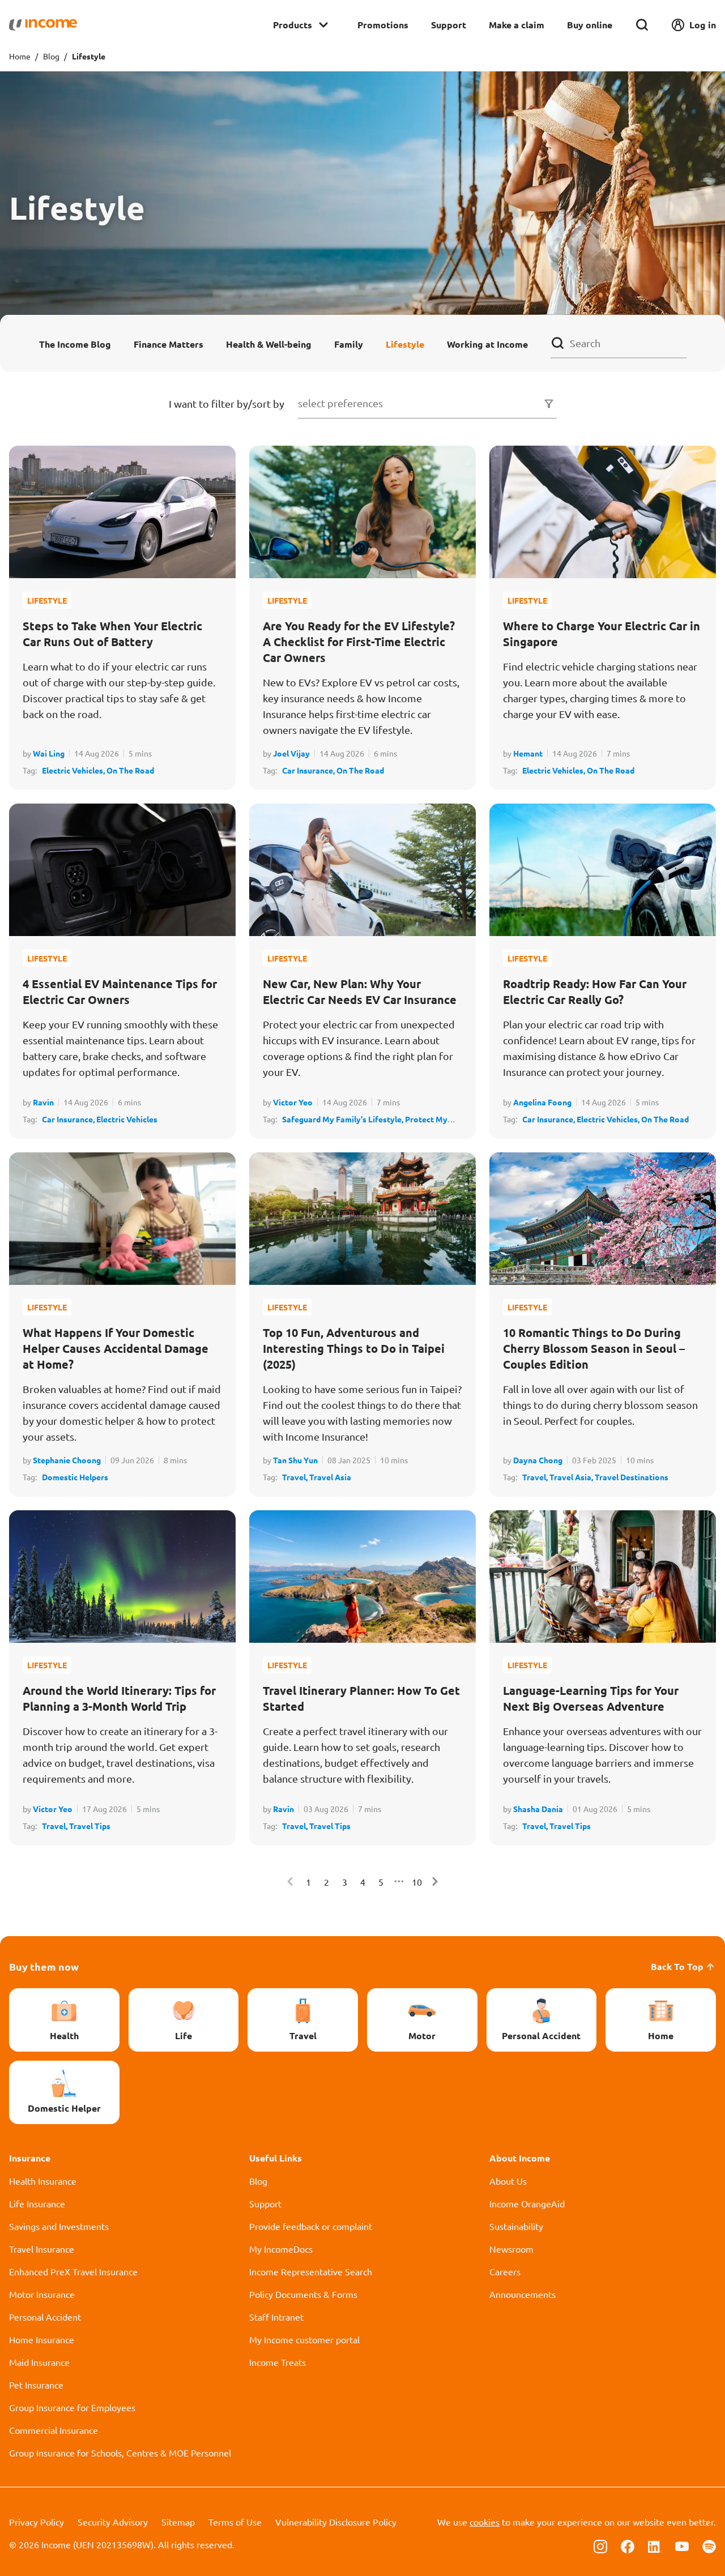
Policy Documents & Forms (303, 2294)
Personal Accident (45, 2317)
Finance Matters (169, 343)
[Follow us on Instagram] (600, 2545)
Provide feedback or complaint (311, 2226)
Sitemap (178, 2522)
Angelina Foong (542, 1102)
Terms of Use (235, 2522)
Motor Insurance (42, 2294)
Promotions (383, 25)
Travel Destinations (632, 1477)
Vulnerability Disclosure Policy (336, 2522)
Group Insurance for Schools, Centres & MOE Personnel (120, 2453)
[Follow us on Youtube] (682, 2545)
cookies (485, 2522)
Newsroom (511, 2249)
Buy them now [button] (44, 1966)
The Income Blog (75, 343)
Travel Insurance (42, 2249)
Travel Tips (90, 1826)
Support (449, 25)
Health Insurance (43, 2181)
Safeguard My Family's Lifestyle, (344, 1119)
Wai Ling (49, 753)
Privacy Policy (37, 2522)
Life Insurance (37, 2203)
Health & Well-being (269, 343)
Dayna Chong (538, 1460)
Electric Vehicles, (74, 770)
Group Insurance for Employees (72, 2407)
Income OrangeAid (527, 2203)
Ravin (43, 1102)
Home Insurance (42, 2339)
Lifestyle (405, 343)
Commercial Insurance (54, 2430)
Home (20, 56)
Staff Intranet (276, 2317)
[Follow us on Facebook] (628, 2545)
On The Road (130, 770)
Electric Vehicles (127, 1119)
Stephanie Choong (67, 1460)
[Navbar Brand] (43, 25)
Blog (51, 56)
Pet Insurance (36, 2385)
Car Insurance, (309, 770)
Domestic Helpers (75, 1477)
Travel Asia (330, 1477)
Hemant (528, 753)
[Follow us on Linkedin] (655, 2545)
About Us (508, 2181)
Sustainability (516, 2226)
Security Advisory (113, 2522)
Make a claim (517, 25)
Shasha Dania (538, 1809)
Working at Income (487, 343)
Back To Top (677, 1966)
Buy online (590, 25)
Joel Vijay (291, 753)
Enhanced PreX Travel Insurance (73, 2271)
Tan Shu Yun (295, 1460)
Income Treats (278, 2362)
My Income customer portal (304, 2339)
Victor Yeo (293, 1102)
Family (349, 343)
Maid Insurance (39, 2362)
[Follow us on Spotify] (709, 2545)
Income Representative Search (311, 2271)
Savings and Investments (59, 2226)
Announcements (523, 2294)
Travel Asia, (572, 1477)
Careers (505, 2271)
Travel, (296, 1477)
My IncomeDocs (281, 2249)
